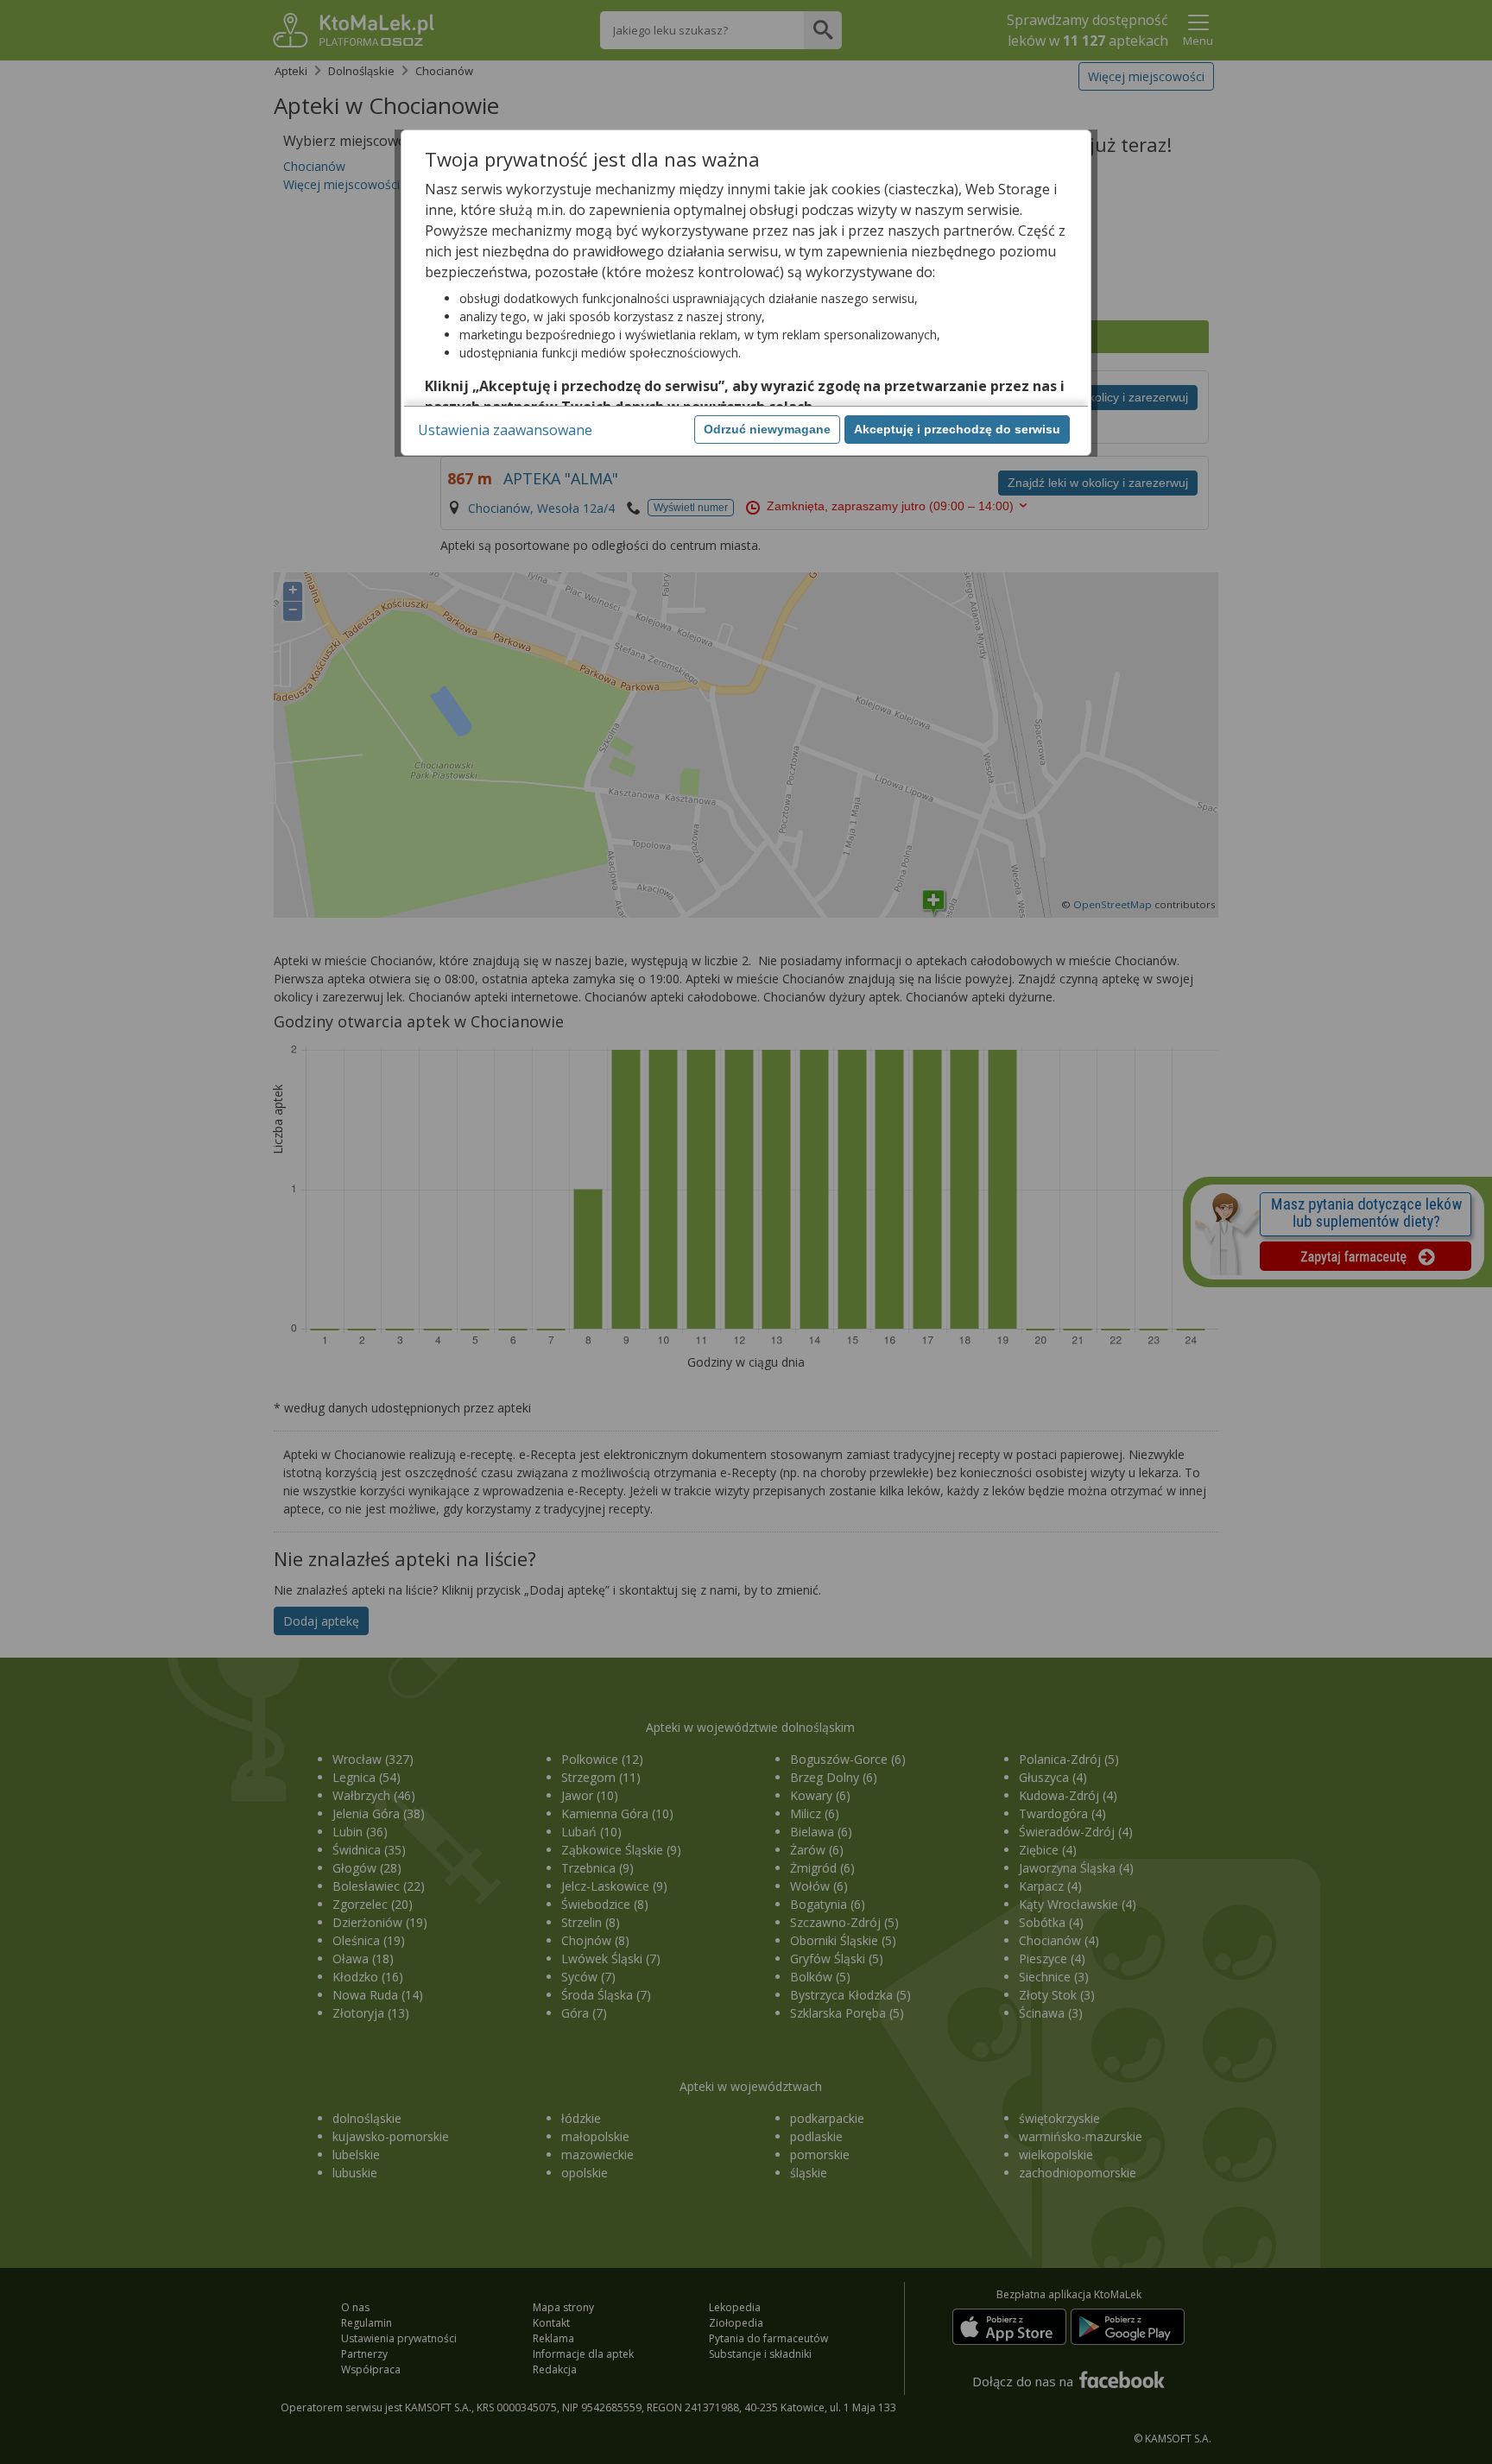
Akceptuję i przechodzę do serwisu (957, 429)
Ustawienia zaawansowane (505, 430)
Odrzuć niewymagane (767, 429)
